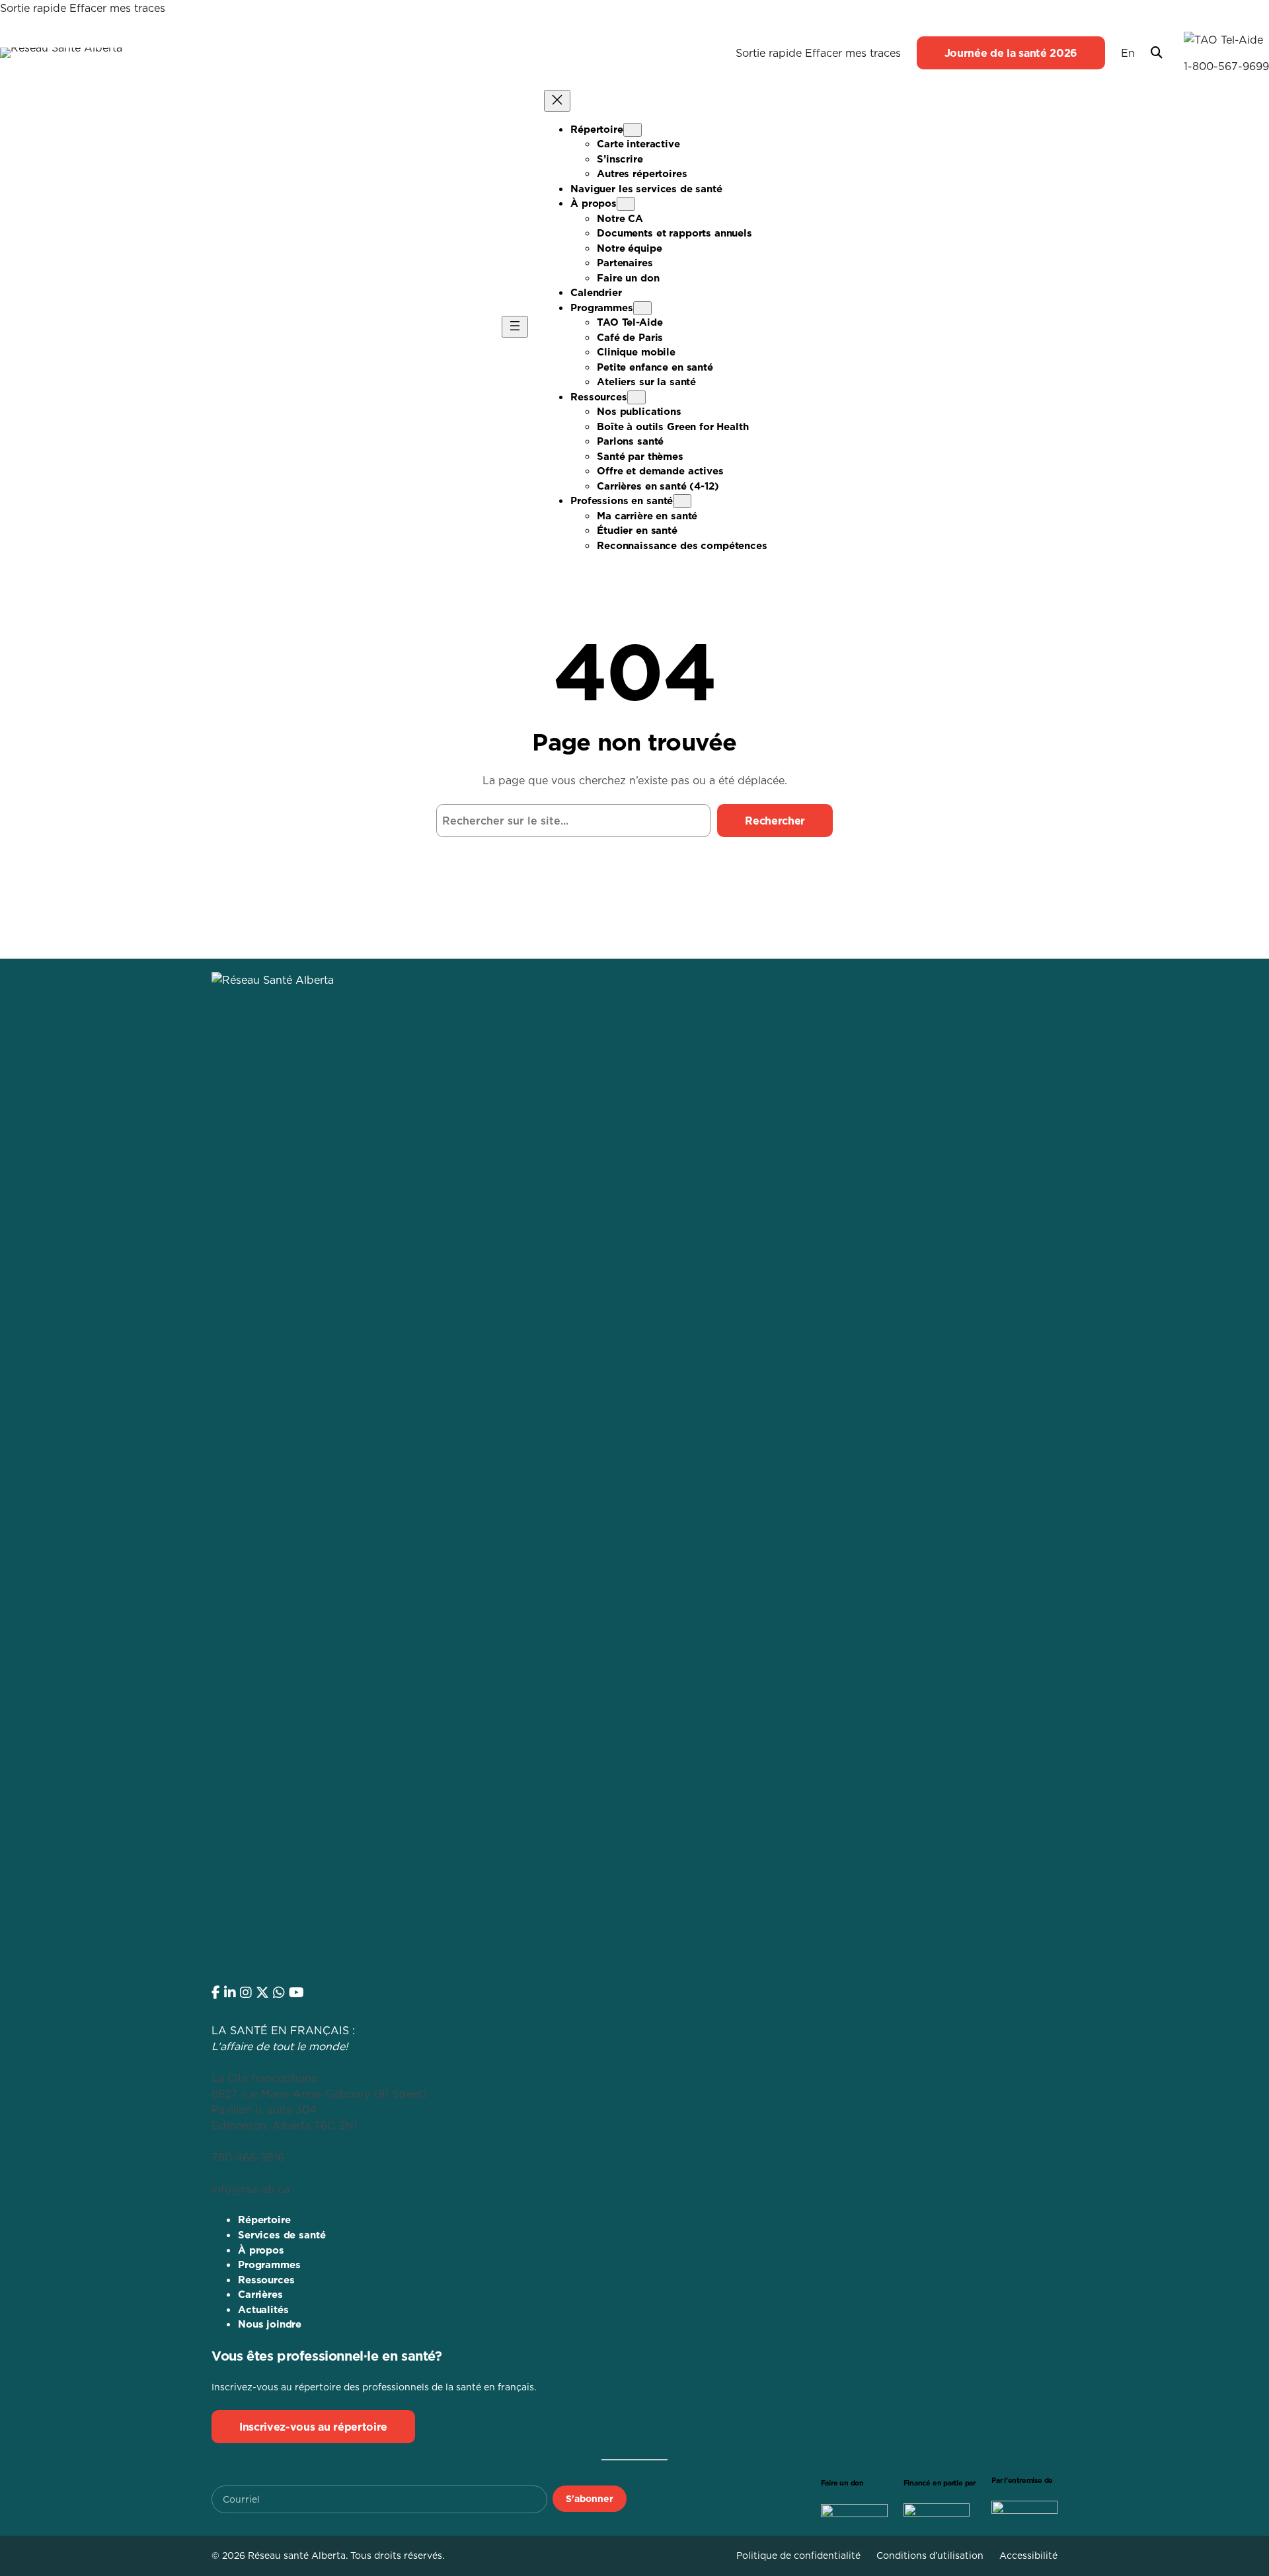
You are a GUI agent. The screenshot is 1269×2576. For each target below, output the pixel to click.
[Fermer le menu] (557, 101)
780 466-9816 (248, 2157)
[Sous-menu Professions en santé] (682, 501)
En (1128, 53)
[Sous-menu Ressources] (636, 397)
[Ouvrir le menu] (515, 327)
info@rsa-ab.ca (250, 2189)
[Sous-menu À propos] (626, 204)
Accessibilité (1028, 2556)
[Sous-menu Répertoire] (633, 130)
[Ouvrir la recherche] (1157, 53)
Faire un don (842, 2483)
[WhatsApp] (279, 1993)
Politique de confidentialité (798, 2556)
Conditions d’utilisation (930, 2556)
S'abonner (590, 2499)
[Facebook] (216, 1993)
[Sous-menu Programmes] (642, 308)
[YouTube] (296, 1993)
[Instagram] (246, 1993)
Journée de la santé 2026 (1011, 53)
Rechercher (775, 821)
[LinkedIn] (230, 1993)
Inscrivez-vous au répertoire (313, 2427)
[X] (262, 1993)
